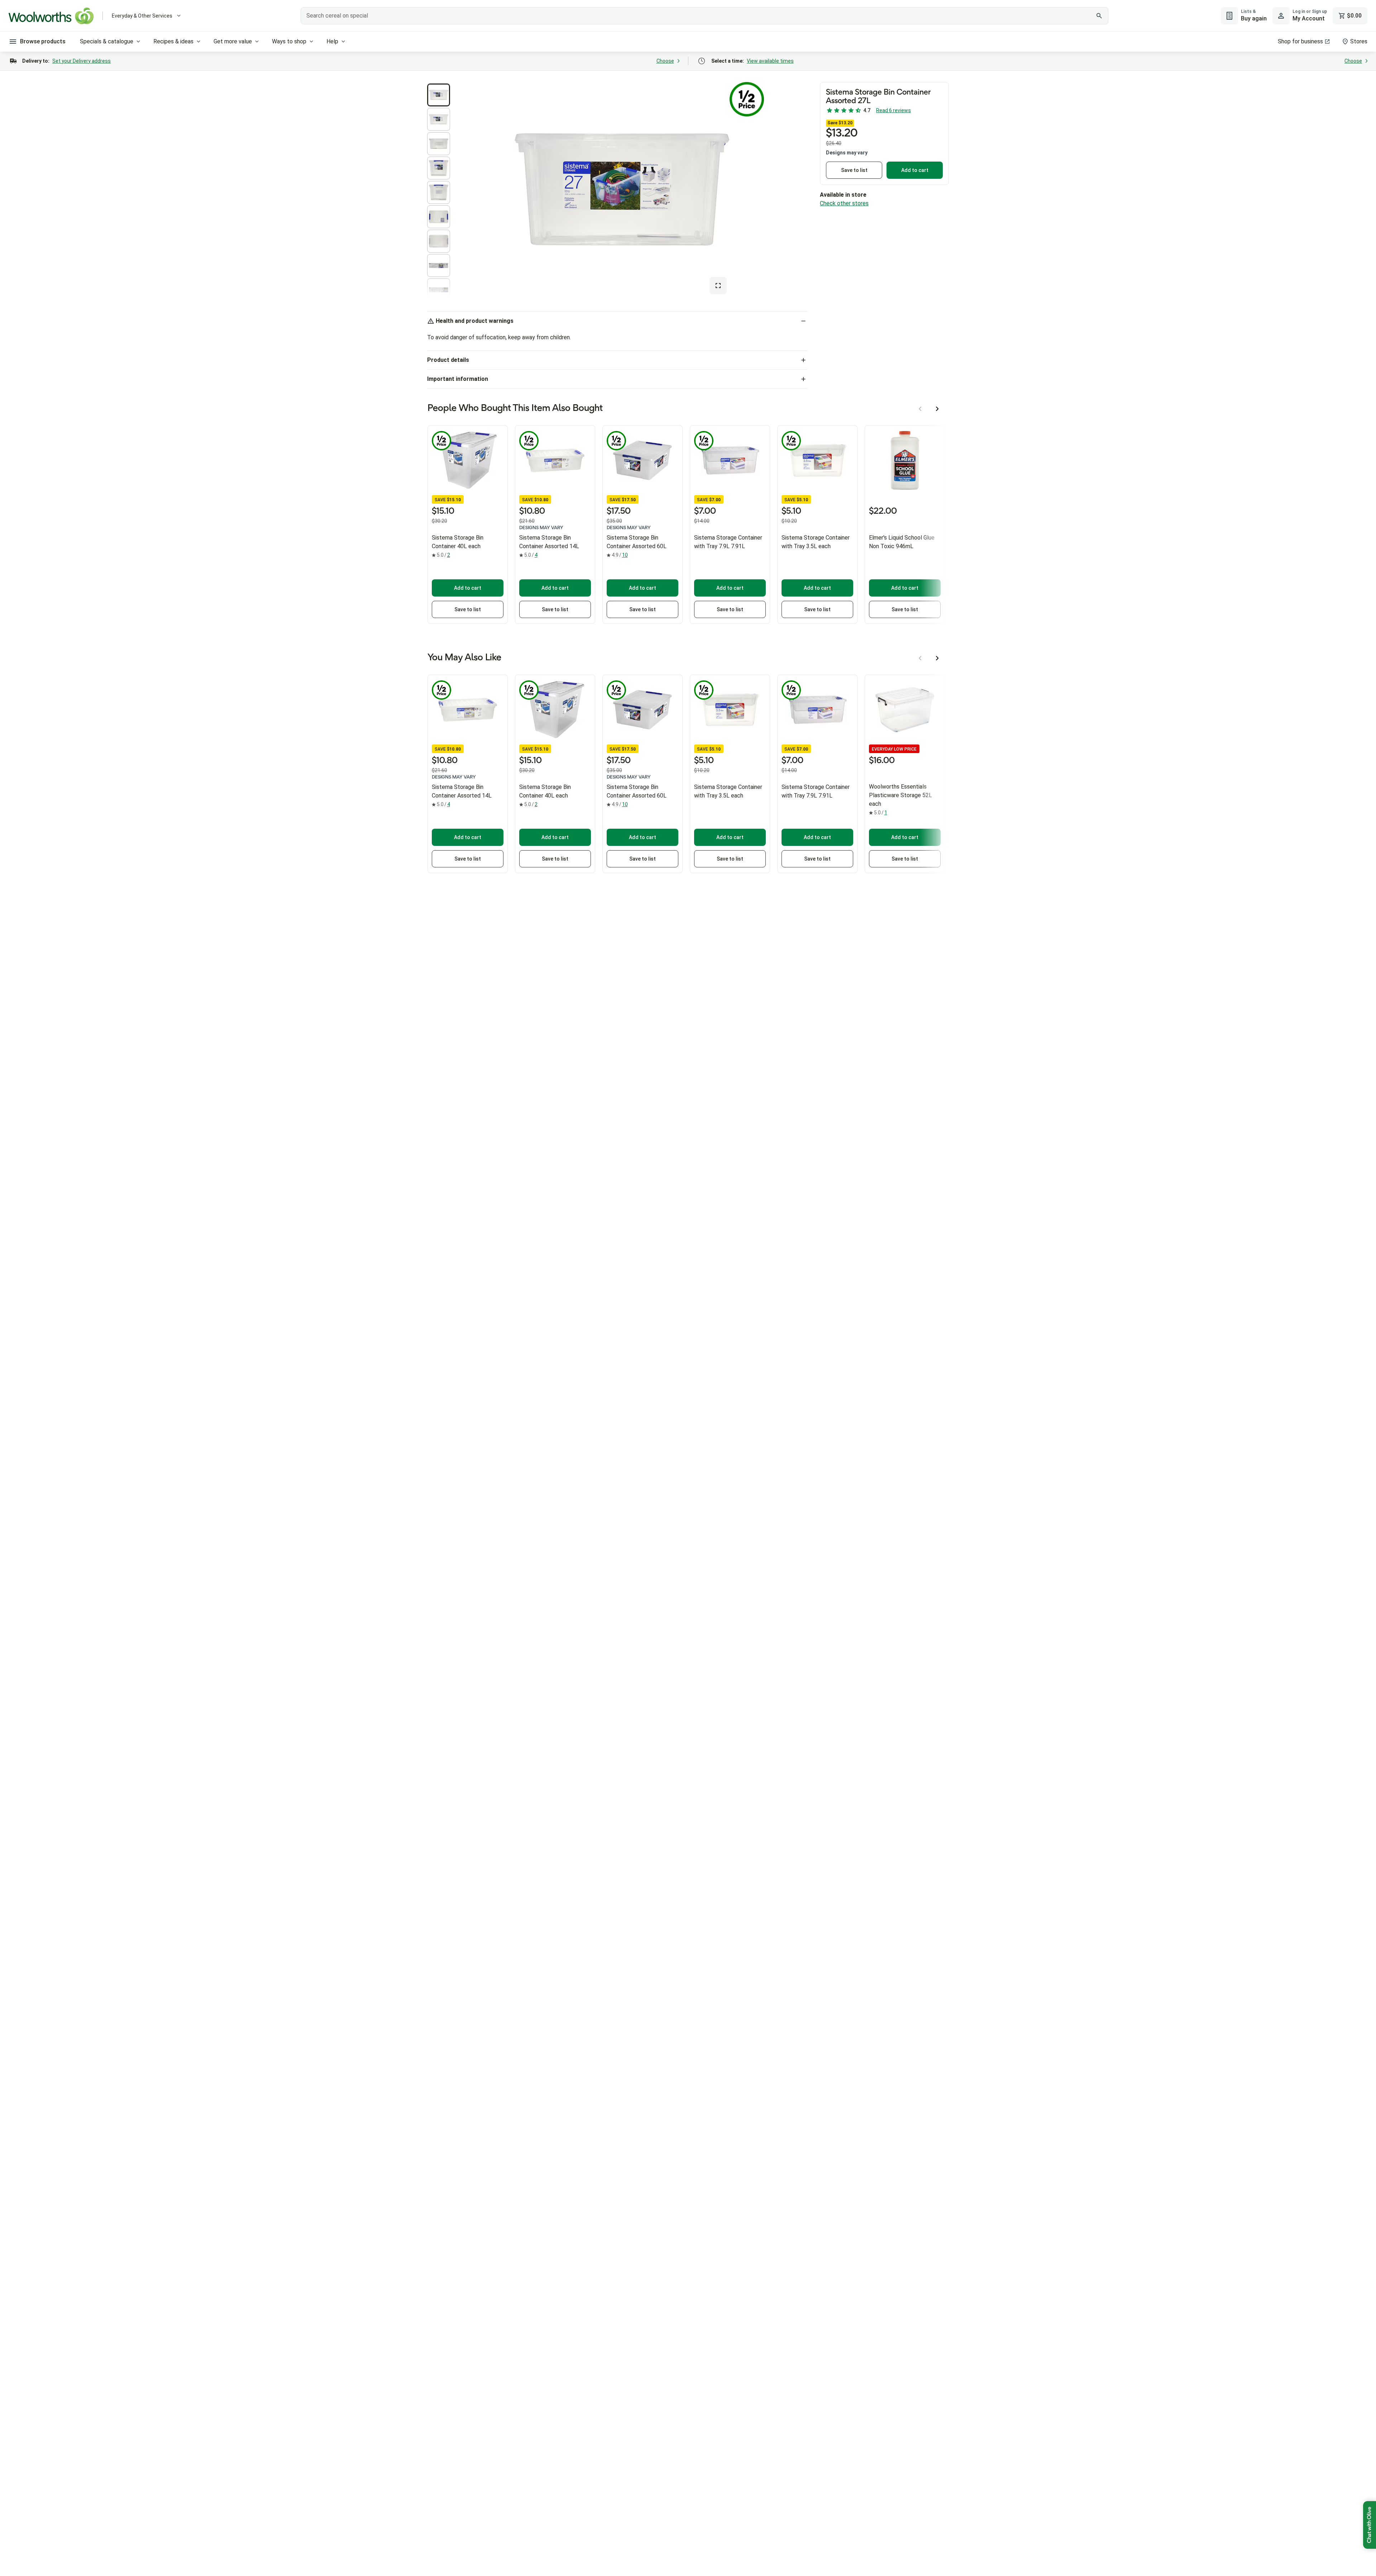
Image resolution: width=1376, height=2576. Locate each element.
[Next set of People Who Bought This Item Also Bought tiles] (937, 409)
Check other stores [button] (844, 203)
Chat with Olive (1370, 2525)
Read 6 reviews (894, 110)
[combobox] (704, 16)
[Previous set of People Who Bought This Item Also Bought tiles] (920, 409)
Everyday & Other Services (142, 16)
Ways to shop (289, 41)
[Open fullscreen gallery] (718, 286)
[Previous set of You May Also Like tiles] (920, 658)
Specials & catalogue (107, 41)
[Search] (1099, 16)
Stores (1359, 41)
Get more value (233, 41)
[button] (439, 95)
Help (332, 41)
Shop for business (1300, 41)
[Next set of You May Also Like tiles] (937, 658)
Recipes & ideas (173, 41)
